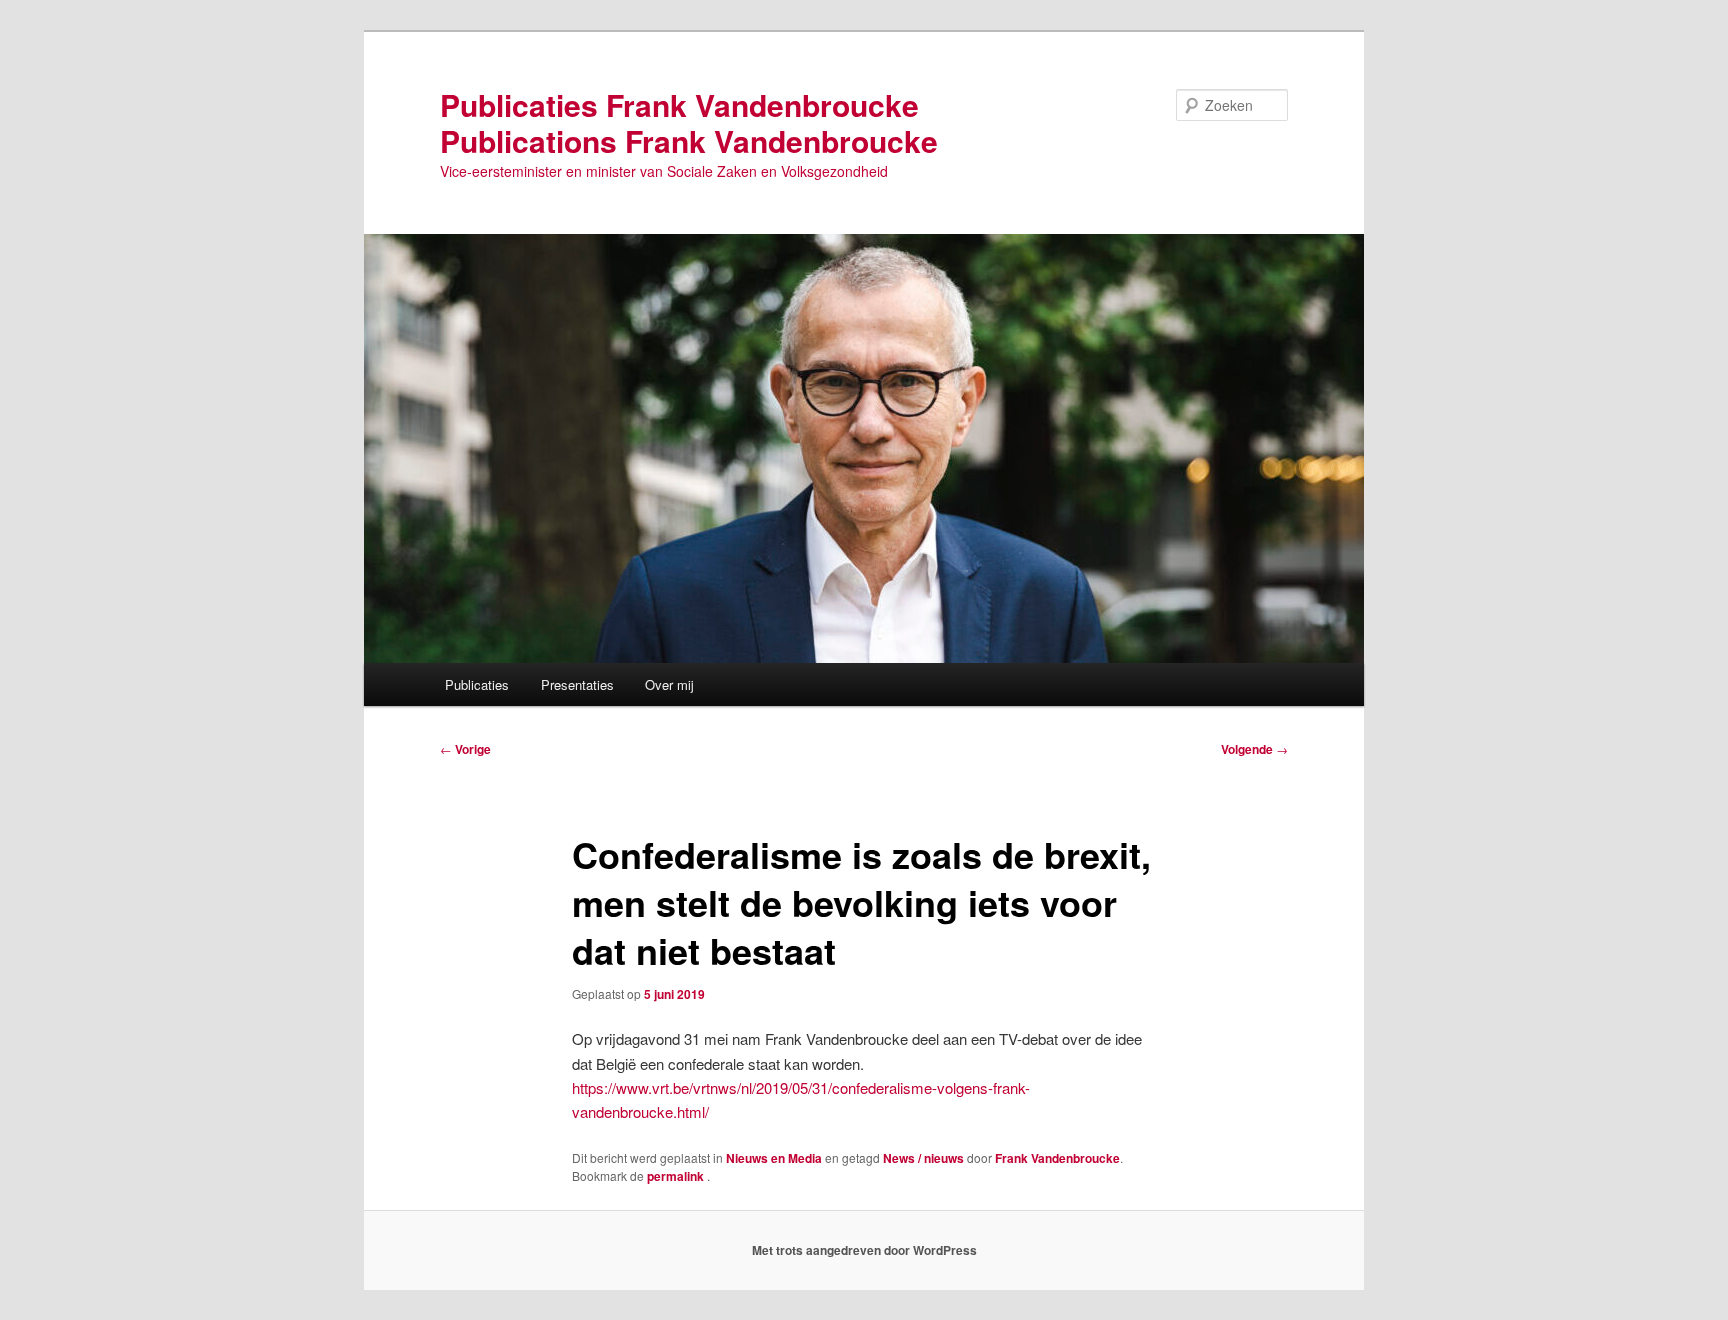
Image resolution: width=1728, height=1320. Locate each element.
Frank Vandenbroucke (1057, 1158)
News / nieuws (923, 1158)
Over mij (669, 684)
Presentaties (577, 684)
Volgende (1254, 749)
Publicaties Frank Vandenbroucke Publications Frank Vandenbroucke (689, 122)
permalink (677, 1176)
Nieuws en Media (774, 1158)
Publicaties (477, 684)
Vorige (465, 749)
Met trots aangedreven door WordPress (864, 1250)
